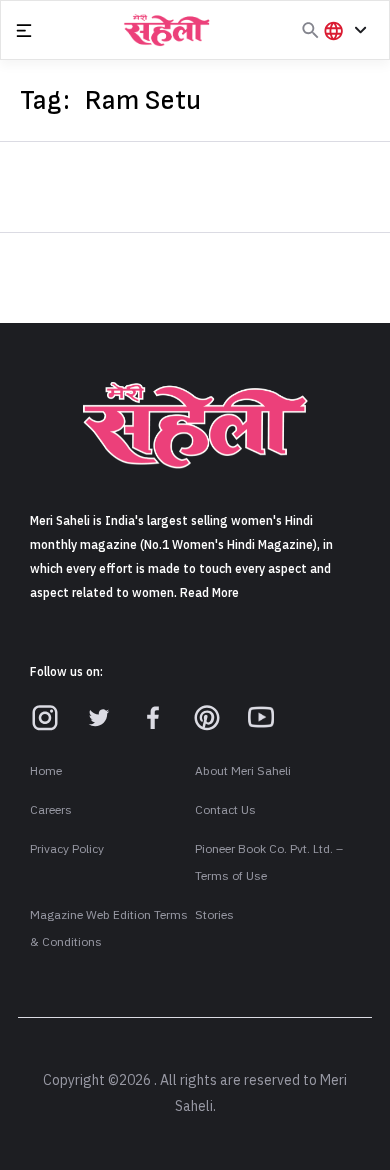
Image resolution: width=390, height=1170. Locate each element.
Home (46, 771)
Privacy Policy (67, 849)
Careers (51, 810)
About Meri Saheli (243, 771)
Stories (214, 915)
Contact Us (225, 810)
